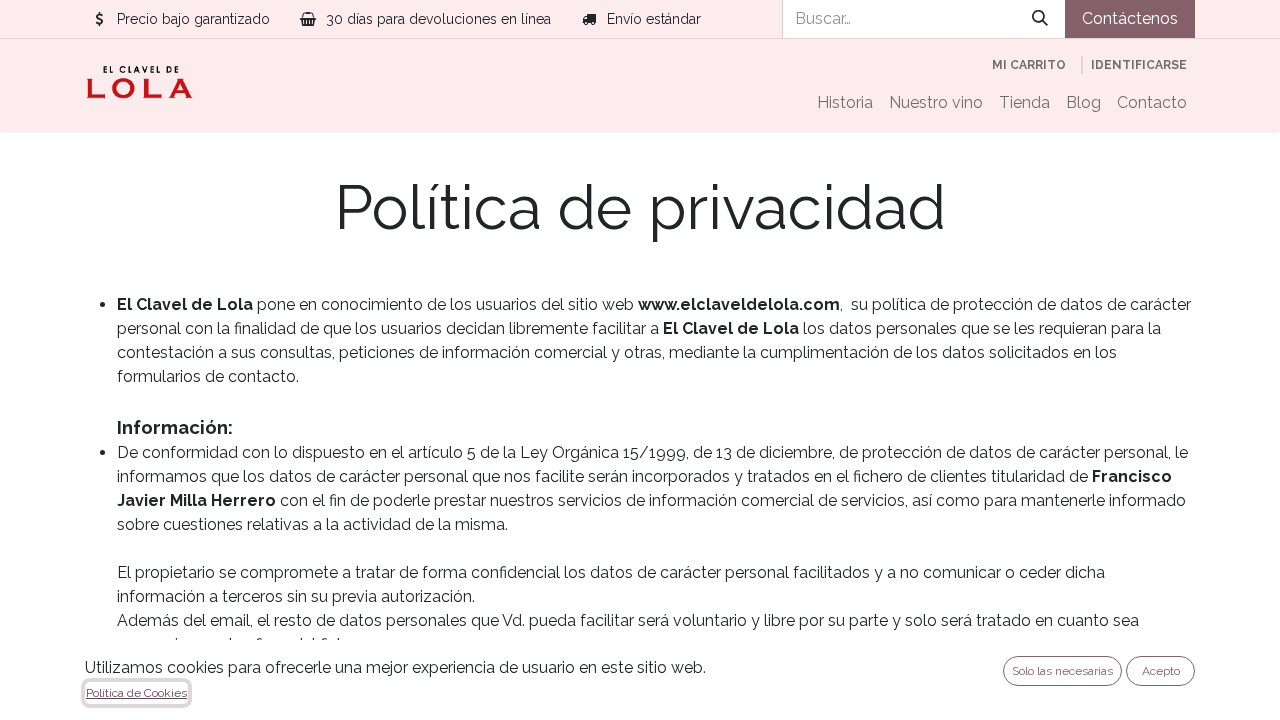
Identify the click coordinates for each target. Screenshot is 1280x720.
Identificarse (1139, 65)
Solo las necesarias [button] (1062, 671)
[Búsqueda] (1040, 19)
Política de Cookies (136, 693)
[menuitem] (845, 103)
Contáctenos (1130, 18)
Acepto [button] (1161, 671)
